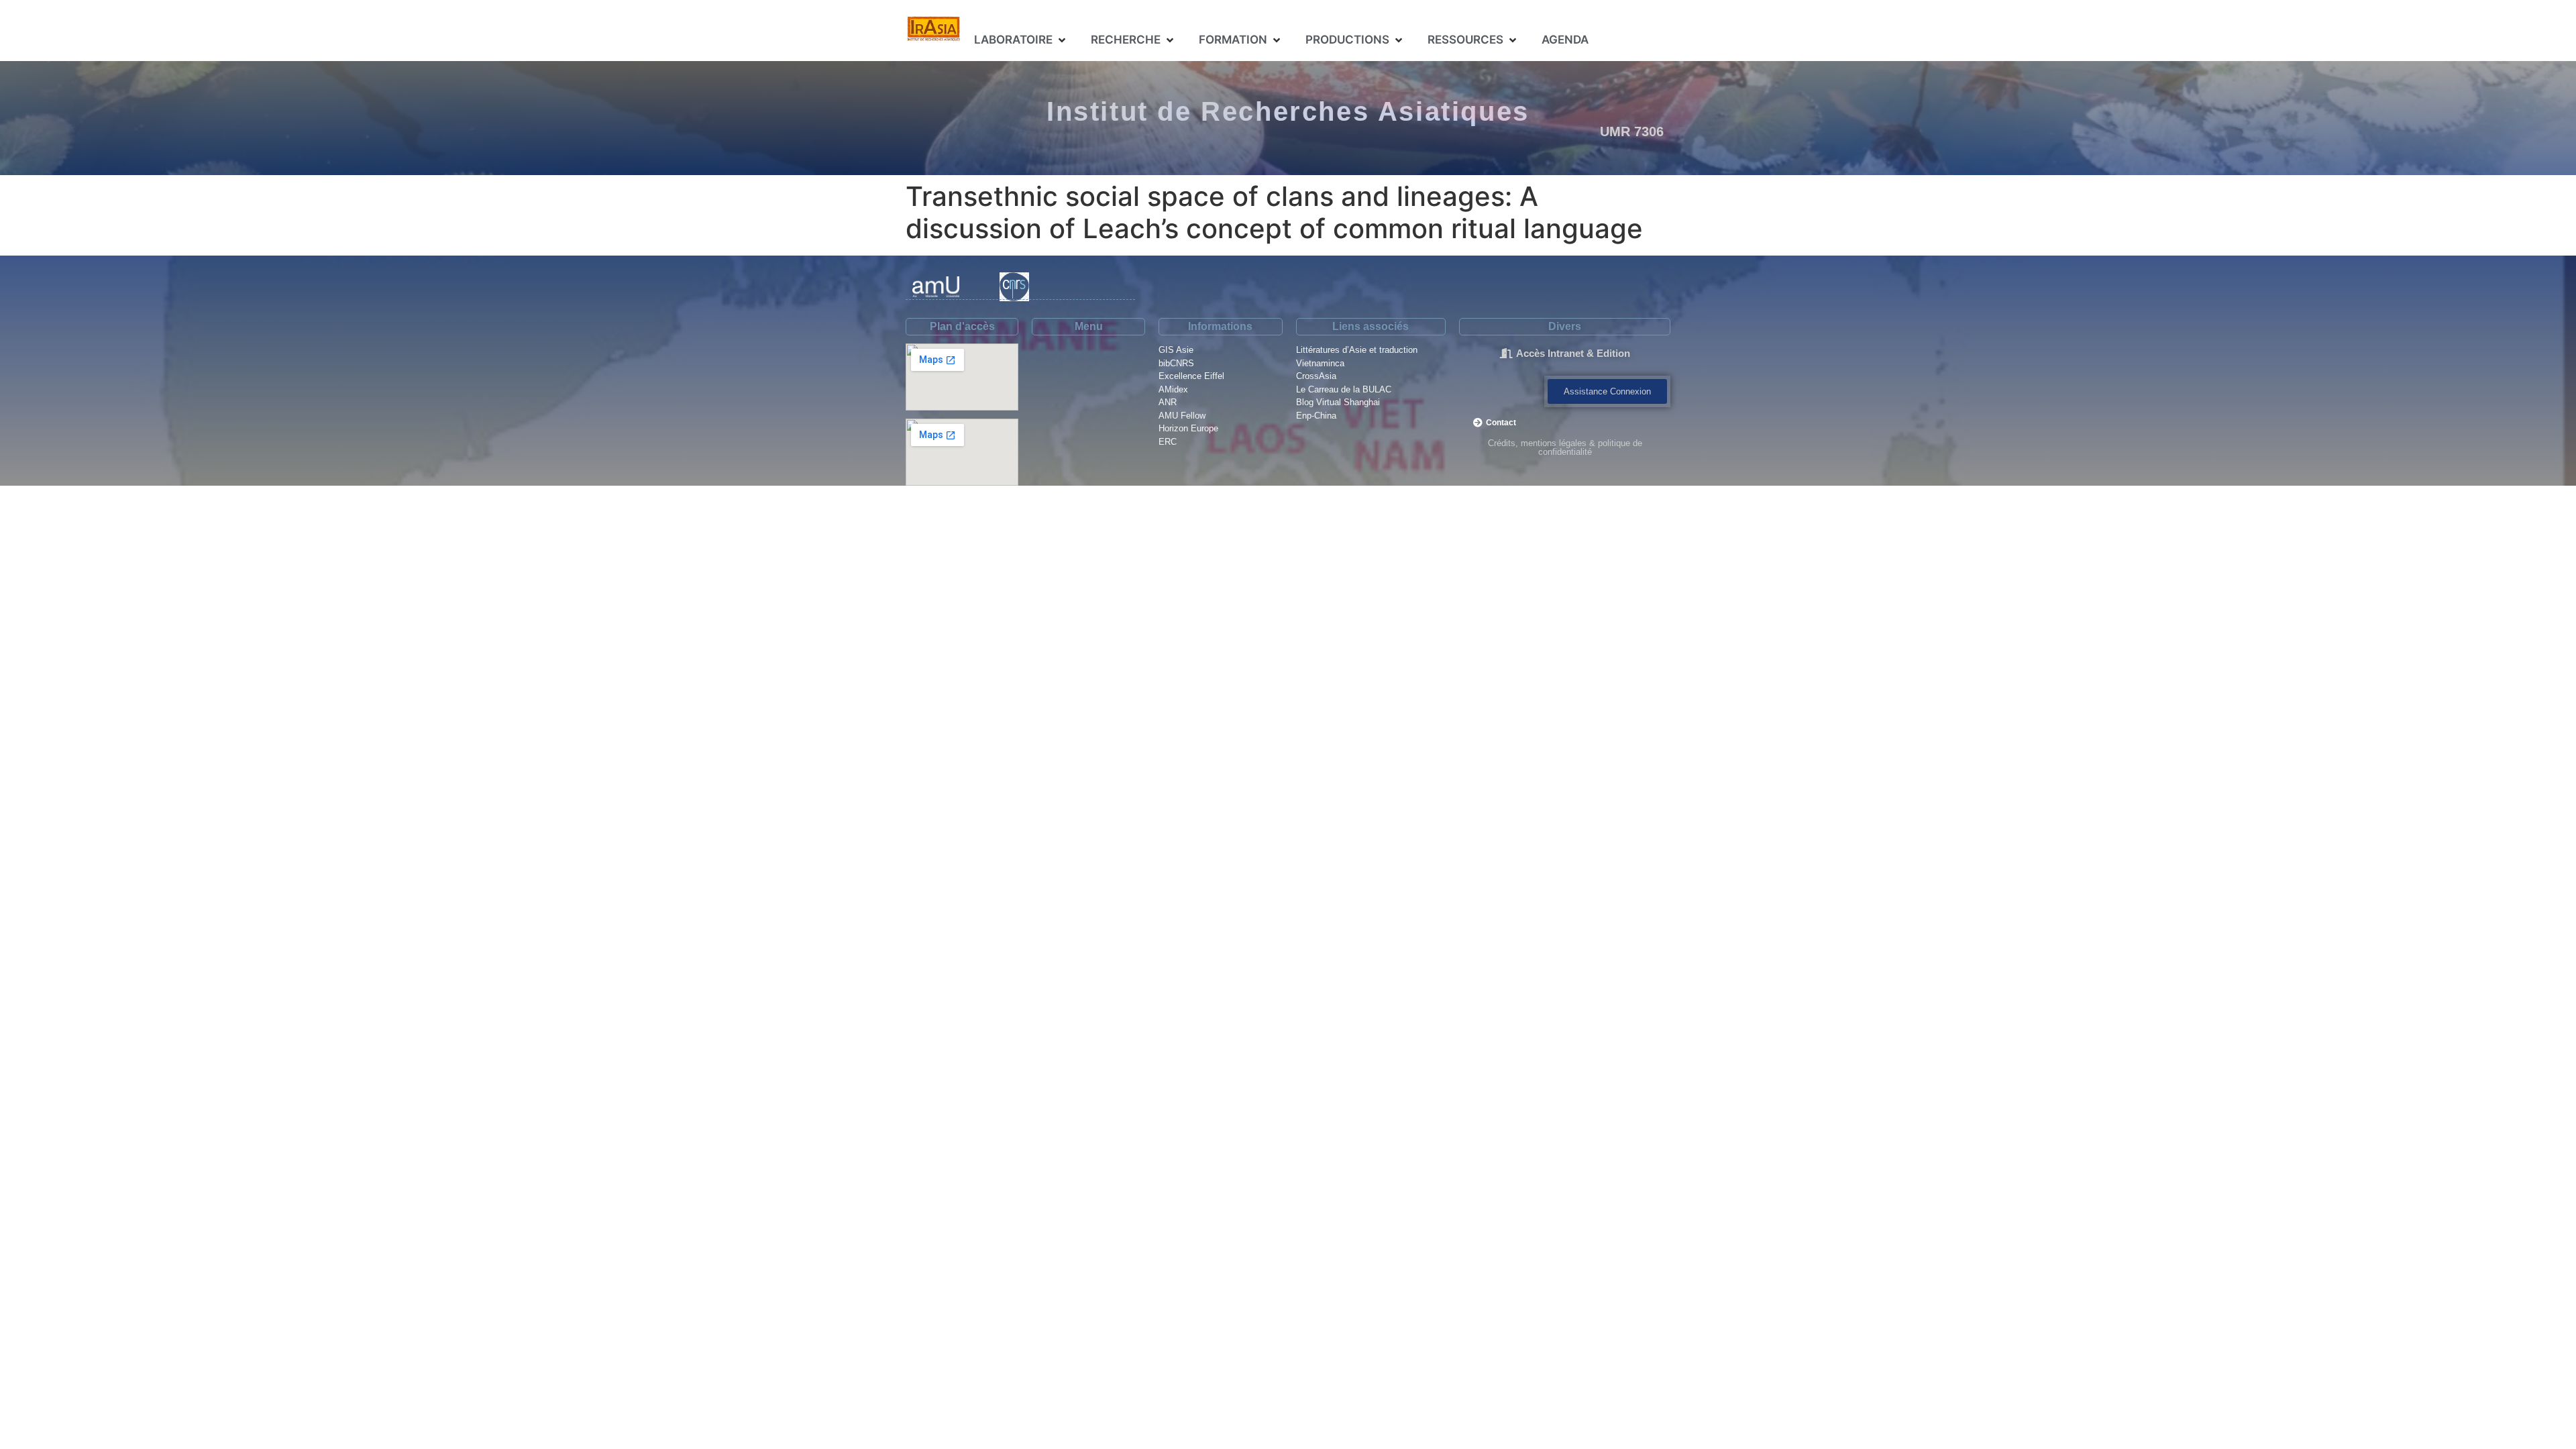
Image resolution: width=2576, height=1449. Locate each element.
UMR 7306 (1632, 131)
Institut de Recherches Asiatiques (1288, 111)
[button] (1021, 40)
